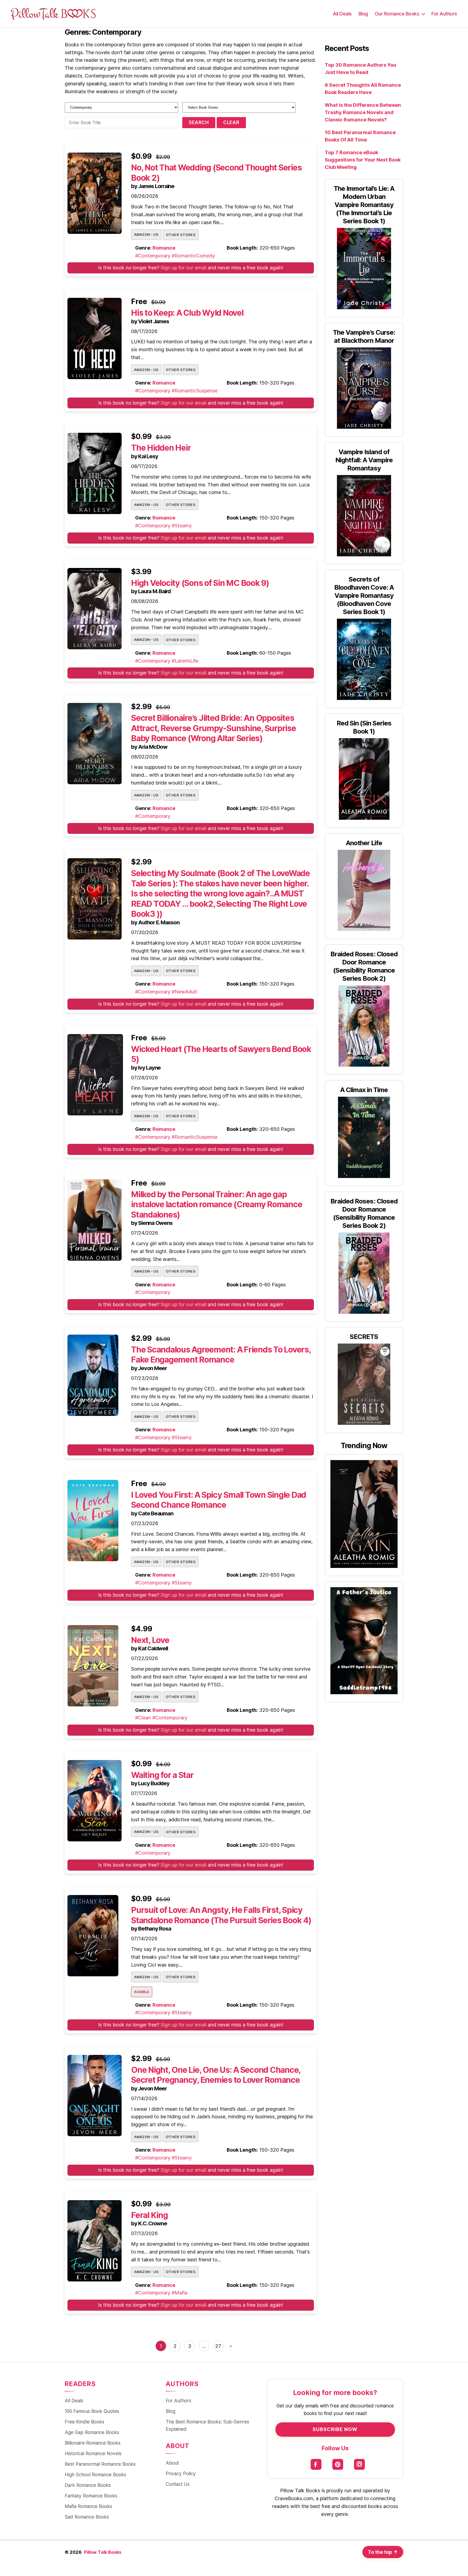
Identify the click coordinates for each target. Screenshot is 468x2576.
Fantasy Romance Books (91, 2496)
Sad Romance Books (87, 2517)
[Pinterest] (338, 2464)
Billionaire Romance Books (93, 2443)
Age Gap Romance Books (92, 2432)
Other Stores (181, 235)
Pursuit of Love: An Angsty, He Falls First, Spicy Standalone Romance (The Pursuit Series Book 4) (221, 1915)
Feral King (149, 2215)
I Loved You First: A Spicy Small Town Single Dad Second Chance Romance (219, 1500)
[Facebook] (316, 2464)
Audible (142, 1992)
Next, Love (150, 1640)
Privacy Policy (181, 2473)
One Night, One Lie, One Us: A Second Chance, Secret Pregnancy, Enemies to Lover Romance (216, 2075)
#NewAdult (184, 992)
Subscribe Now (335, 2429)
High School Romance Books (95, 2475)
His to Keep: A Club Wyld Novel (187, 313)
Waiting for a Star (162, 1775)
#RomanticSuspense (195, 391)
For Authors (444, 14)
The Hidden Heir (161, 448)
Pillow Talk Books (103, 2552)
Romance (164, 248)
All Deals (342, 14)
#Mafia (180, 2293)
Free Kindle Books (84, 2422)
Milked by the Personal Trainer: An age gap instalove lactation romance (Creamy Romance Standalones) (217, 1204)
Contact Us (178, 2484)
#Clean (143, 1718)
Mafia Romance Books (88, 2506)
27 (218, 2346)
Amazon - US (146, 234)
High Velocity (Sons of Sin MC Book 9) (200, 583)
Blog (363, 14)
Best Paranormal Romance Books (100, 2464)
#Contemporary (153, 256)
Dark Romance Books (88, 2485)
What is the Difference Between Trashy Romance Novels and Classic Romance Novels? (363, 112)
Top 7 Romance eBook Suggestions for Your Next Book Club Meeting (363, 160)
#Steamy (182, 526)
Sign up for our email (183, 268)
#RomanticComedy (193, 256)
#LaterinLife (185, 661)
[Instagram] (360, 2464)
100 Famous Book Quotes (92, 2411)
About (172, 2463)
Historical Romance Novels (93, 2453)
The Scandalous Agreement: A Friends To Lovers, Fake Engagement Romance (221, 1355)
